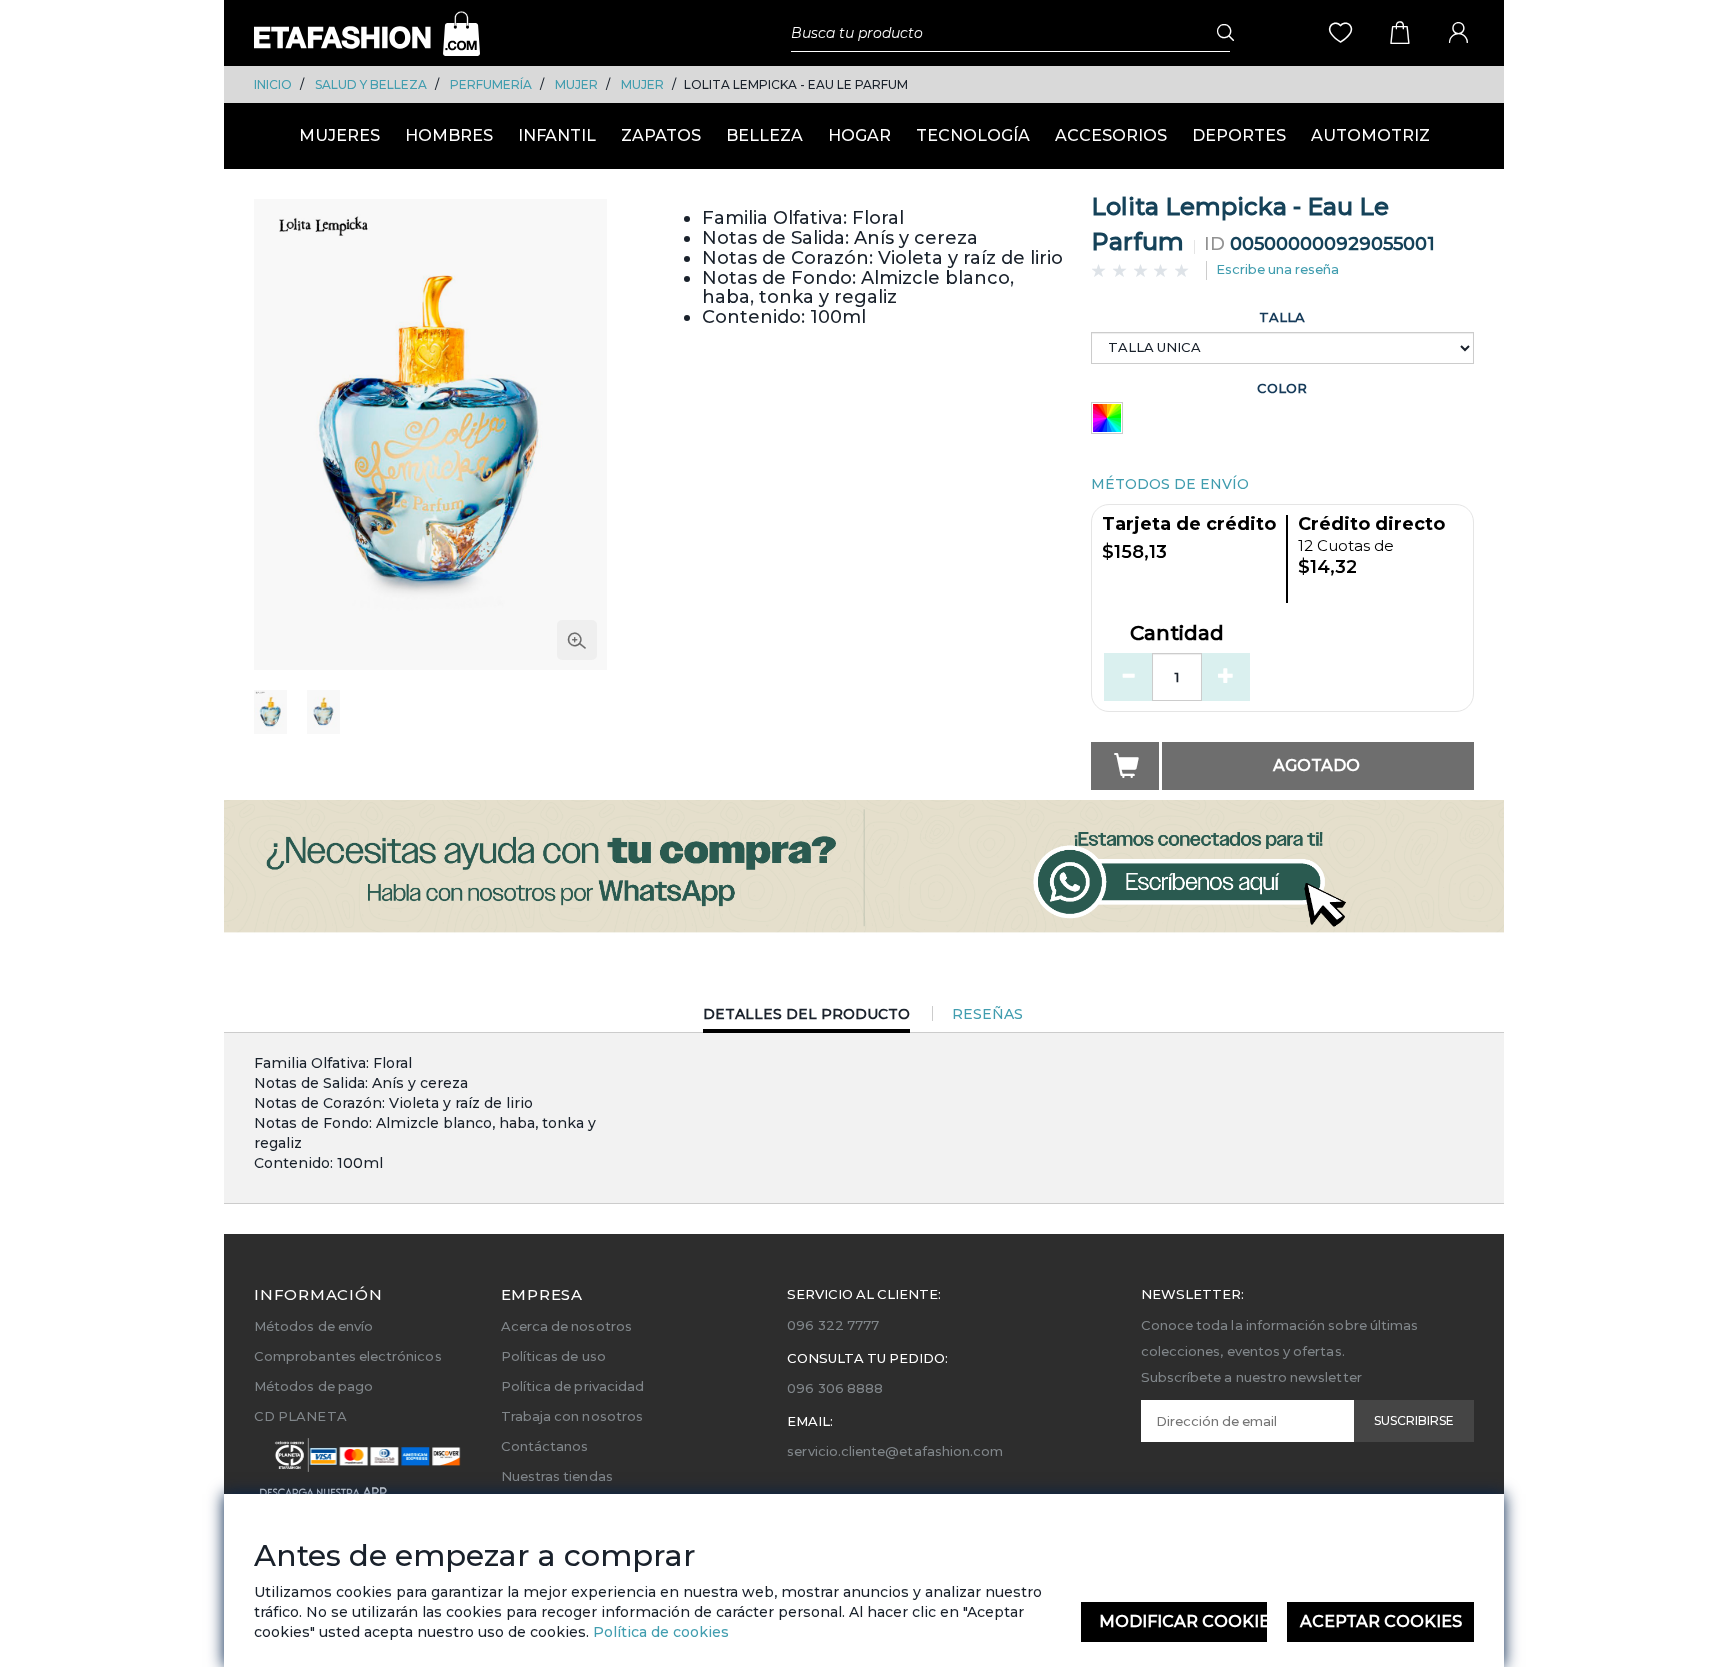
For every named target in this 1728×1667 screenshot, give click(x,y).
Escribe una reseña (1277, 269)
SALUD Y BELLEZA (371, 84)
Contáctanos (545, 1446)
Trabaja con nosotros (572, 1416)
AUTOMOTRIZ (1370, 135)
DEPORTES (1239, 135)
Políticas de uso (553, 1356)
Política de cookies (659, 1632)
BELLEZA (764, 135)
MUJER (576, 84)
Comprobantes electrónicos (348, 1356)
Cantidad (1177, 634)
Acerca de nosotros (566, 1326)
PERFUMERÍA (491, 84)
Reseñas (987, 1014)
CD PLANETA (300, 1416)
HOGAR (859, 135)
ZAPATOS (661, 135)
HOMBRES (449, 135)
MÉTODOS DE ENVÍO (1170, 484)
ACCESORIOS (1111, 135)
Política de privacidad (572, 1386)
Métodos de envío (313, 1326)
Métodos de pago (313, 1386)
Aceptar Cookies (1381, 1621)
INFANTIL (557, 135)
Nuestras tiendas (557, 1476)
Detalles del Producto (806, 1018)
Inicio (273, 84)
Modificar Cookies (1183, 1621)
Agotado (1316, 765)
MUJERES (339, 135)
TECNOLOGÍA (973, 135)
